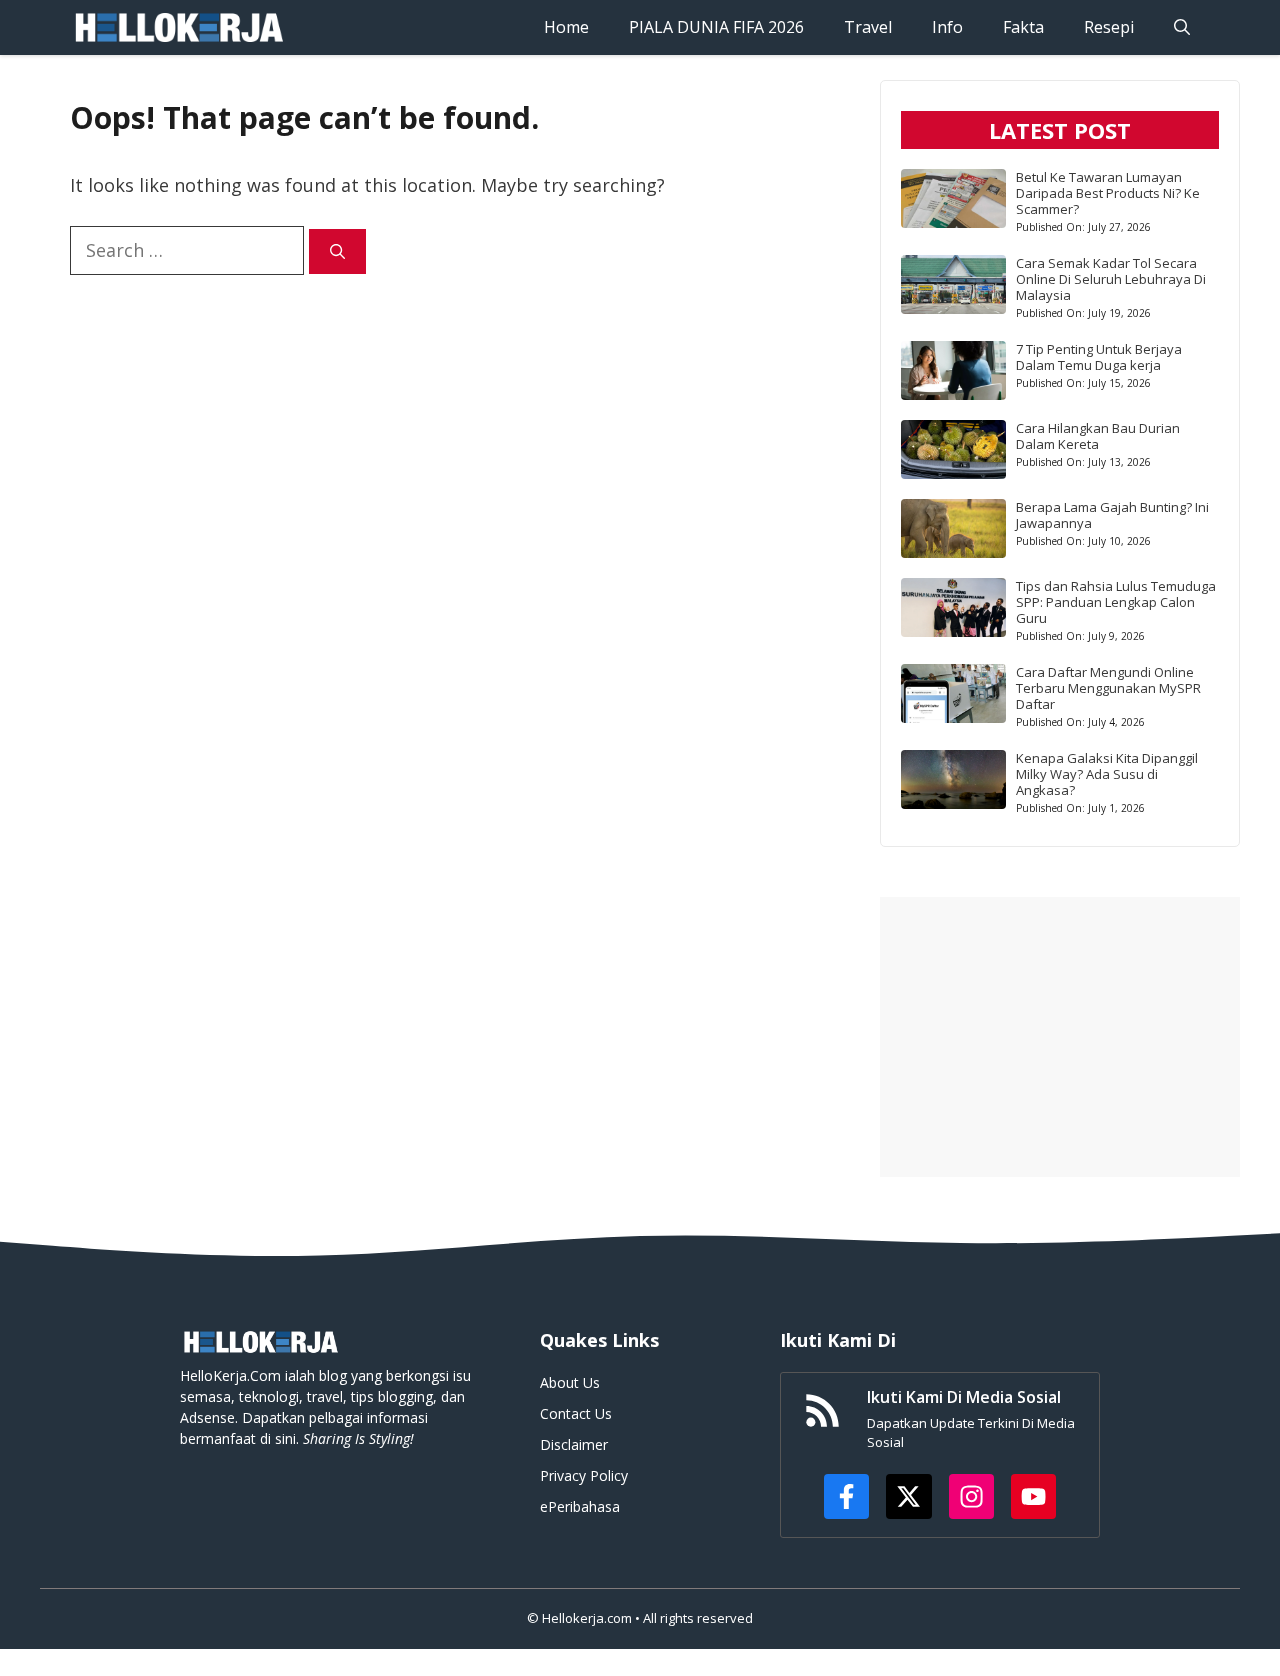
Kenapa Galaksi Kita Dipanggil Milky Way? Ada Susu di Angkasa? (1107, 774)
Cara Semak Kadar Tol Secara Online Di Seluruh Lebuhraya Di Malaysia (1111, 279)
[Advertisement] (1060, 1037)
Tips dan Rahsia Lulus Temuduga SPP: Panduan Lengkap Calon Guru (1116, 602)
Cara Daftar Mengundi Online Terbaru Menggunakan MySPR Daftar (1108, 688)
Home (566, 27)
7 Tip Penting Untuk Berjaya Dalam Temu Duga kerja (1099, 357)
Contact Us (576, 1413)
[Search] (337, 251)
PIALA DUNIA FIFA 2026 (716, 27)
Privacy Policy (584, 1475)
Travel (868, 27)
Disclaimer (574, 1444)
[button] (1182, 27)
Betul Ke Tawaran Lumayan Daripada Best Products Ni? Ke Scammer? (1108, 193)
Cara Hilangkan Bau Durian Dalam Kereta (1098, 436)
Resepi (1109, 27)
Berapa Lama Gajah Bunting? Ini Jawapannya (1112, 515)
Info (947, 27)
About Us (570, 1382)
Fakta (1023, 27)
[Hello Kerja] (178, 27)
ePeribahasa (580, 1506)
